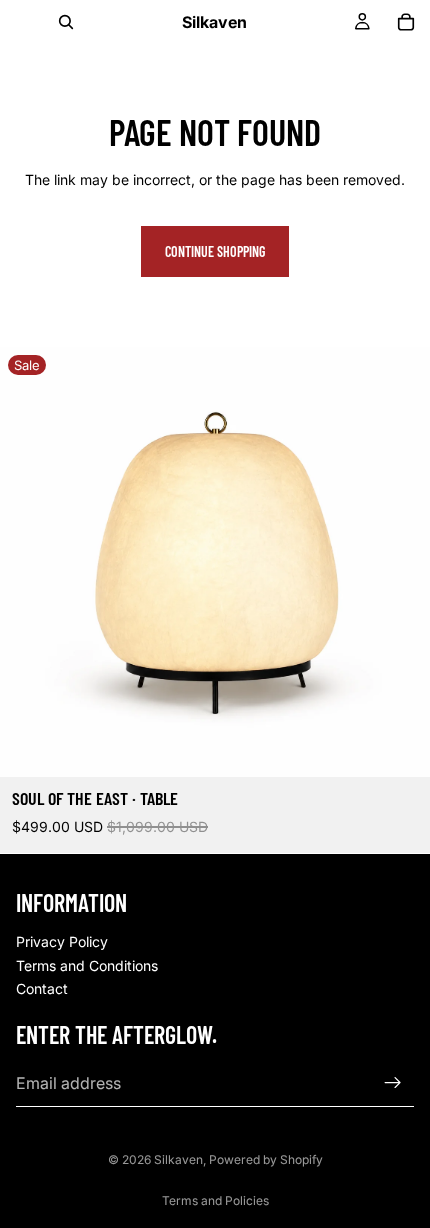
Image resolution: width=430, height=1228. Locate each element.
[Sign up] (393, 1082)
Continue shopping (215, 251)
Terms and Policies (215, 1200)
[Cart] (406, 22)
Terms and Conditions (87, 964)
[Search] (66, 22)
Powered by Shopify (266, 1159)
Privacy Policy (62, 941)
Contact (42, 988)
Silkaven (178, 1159)
